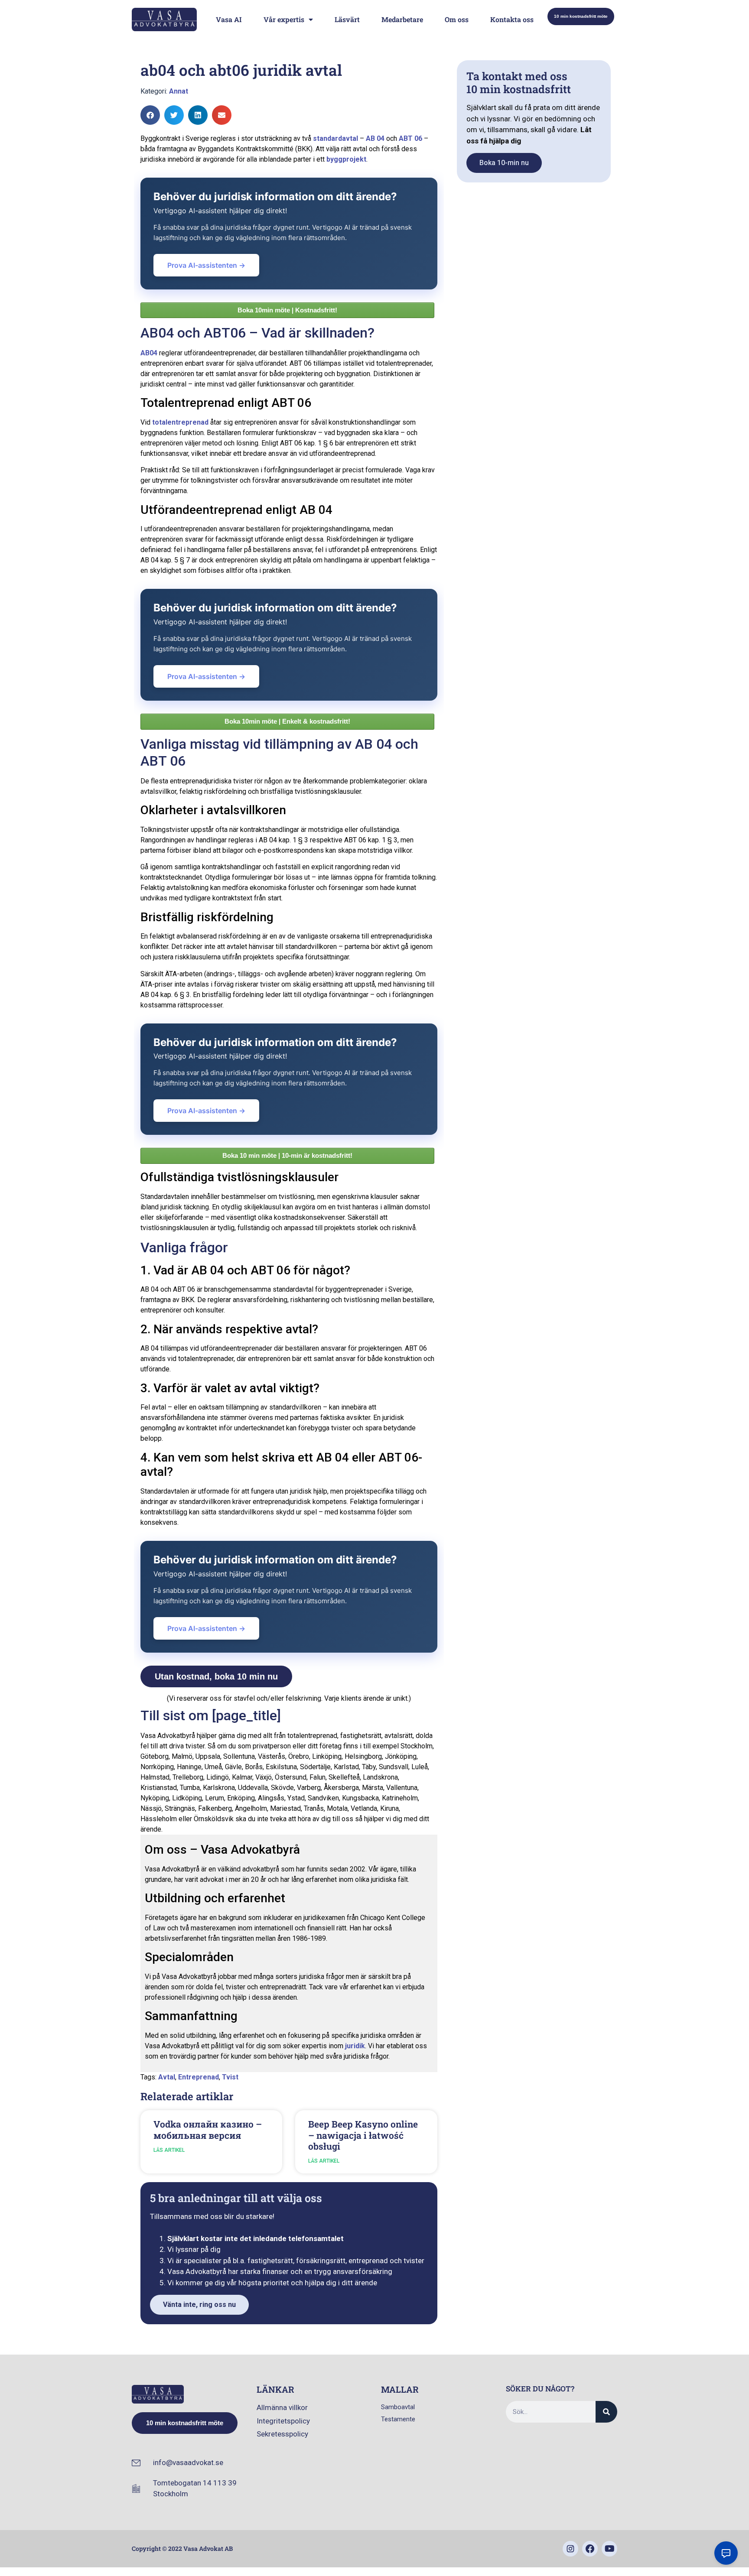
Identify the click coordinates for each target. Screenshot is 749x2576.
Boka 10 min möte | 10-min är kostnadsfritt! (287, 1155)
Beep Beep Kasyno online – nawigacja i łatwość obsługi (363, 2135)
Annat (179, 91)
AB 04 (375, 138)
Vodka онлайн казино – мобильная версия (208, 2129)
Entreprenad (199, 2077)
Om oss (457, 19)
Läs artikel (169, 2150)
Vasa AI (229, 19)
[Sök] (606, 2412)
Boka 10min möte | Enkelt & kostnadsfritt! (287, 721)
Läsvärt (347, 19)
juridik (355, 2046)
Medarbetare (402, 19)
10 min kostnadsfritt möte (581, 16)
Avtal (167, 2077)
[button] (150, 115)
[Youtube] (609, 2549)
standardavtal (335, 138)
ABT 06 (410, 138)
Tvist (230, 2077)
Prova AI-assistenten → (206, 265)
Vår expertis (284, 19)
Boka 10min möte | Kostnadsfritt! (287, 310)
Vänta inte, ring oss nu (199, 2305)
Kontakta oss (512, 19)
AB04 (149, 353)
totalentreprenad (180, 422)
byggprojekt (346, 159)
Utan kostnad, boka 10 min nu (216, 1676)
